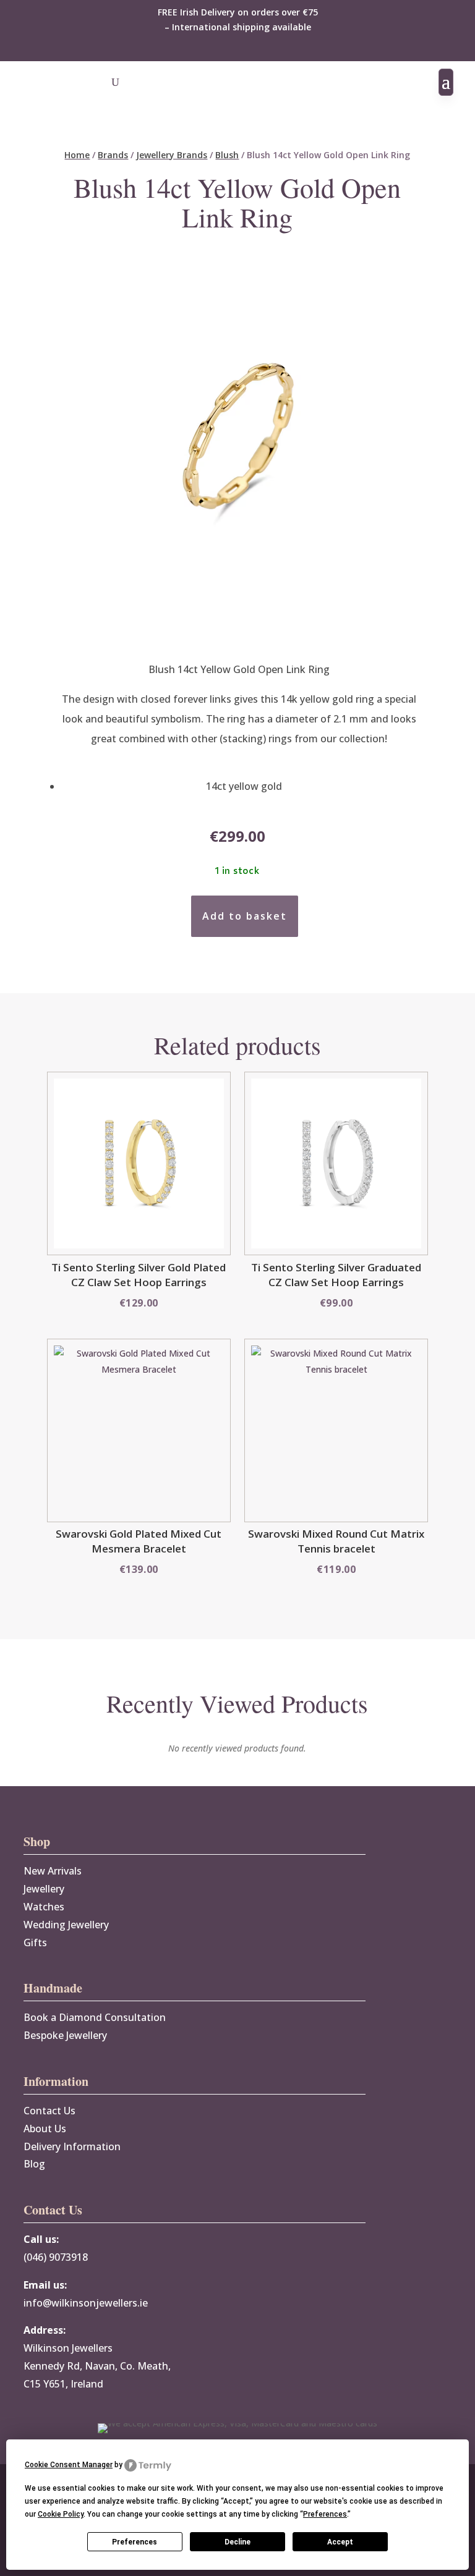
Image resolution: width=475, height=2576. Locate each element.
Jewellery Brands (172, 155)
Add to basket (245, 916)
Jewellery (44, 1889)
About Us (45, 2129)
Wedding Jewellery (66, 1925)
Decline (237, 2542)
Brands (113, 155)
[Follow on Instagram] (250, 48)
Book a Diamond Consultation (95, 2017)
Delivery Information (72, 2146)
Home (77, 155)
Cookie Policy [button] (61, 2514)
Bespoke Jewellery (65, 2035)
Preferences (135, 2542)
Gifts (35, 1943)
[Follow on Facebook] (225, 48)
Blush (227, 155)
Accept (340, 2542)
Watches (44, 1907)
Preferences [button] (325, 2514)
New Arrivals (53, 1871)
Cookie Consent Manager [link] (69, 2465)
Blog (34, 2164)
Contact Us (49, 2111)
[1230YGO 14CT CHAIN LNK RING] (237, 630)
